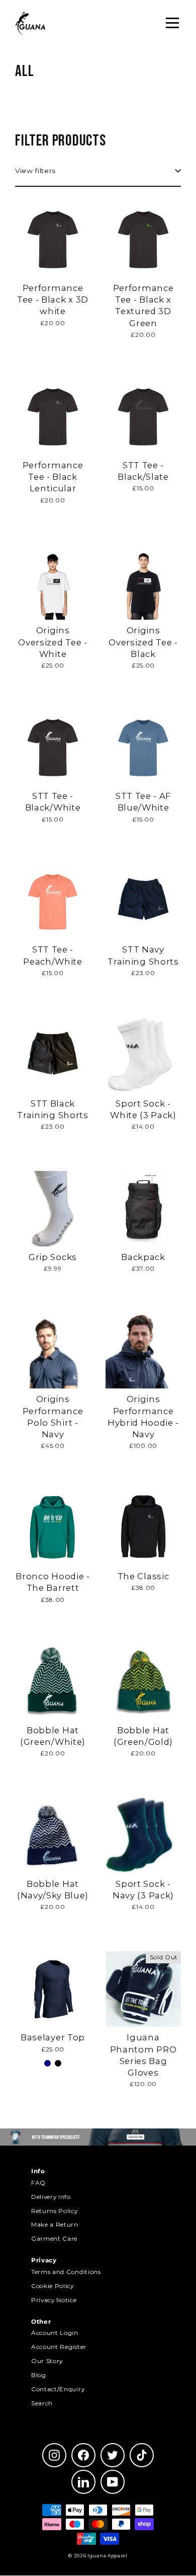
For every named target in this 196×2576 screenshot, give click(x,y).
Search (42, 2403)
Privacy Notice (54, 2300)
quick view (53, 347)
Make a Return (55, 2224)
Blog (39, 2375)
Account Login (55, 2333)
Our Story (47, 2361)
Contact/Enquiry (58, 2389)
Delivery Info (51, 2197)
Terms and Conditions (66, 2272)
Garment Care (54, 2238)
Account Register (59, 2347)
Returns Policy (55, 2211)
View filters (35, 171)
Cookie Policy (53, 2286)
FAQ (38, 2183)
